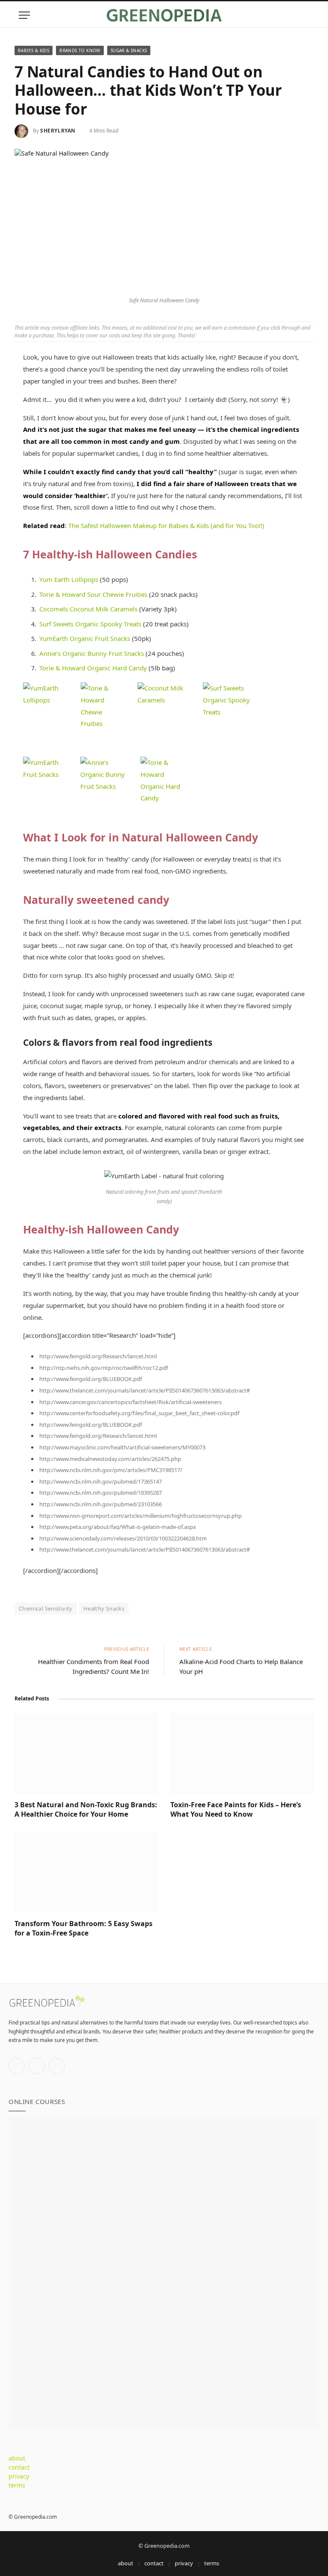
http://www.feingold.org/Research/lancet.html (98, 1356)
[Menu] (24, 15)
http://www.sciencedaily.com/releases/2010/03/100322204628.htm (123, 1538)
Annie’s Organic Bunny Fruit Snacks (92, 653)
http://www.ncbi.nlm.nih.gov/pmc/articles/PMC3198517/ (111, 1470)
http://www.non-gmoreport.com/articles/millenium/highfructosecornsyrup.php (141, 1516)
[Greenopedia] (164, 15)
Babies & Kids (34, 50)
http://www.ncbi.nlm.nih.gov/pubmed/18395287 (101, 1493)
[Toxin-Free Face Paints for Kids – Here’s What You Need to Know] (242, 1753)
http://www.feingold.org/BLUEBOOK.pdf (91, 1379)
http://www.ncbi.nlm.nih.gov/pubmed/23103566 (101, 1504)
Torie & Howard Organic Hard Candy (93, 668)
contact (19, 2467)
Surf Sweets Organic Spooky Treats (90, 624)
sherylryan (58, 131)
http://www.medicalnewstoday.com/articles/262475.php (110, 1459)
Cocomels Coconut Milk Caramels (88, 609)
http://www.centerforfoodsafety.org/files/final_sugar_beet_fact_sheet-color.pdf (139, 1413)
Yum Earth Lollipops (69, 579)
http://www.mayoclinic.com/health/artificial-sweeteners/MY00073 (122, 1447)
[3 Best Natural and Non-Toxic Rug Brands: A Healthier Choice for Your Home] (86, 1753)
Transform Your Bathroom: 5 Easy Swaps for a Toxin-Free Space (83, 1928)
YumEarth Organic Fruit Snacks (85, 638)
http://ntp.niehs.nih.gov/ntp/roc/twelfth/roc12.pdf (104, 1368)
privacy (19, 2476)
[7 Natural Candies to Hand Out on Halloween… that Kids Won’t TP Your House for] (164, 220)
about (17, 2458)
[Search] (305, 15)
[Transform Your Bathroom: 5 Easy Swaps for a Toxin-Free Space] (86, 1872)
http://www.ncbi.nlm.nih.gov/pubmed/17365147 (101, 1481)
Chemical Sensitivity (46, 1608)
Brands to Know (80, 50)
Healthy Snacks (104, 1608)
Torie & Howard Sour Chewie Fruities (93, 594)
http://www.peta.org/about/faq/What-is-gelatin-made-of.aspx (118, 1527)
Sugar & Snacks (129, 50)
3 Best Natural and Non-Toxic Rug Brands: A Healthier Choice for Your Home (86, 1810)
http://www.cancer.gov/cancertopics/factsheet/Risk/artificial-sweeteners (130, 1402)
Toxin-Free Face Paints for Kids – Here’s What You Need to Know (236, 1810)
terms (17, 2485)
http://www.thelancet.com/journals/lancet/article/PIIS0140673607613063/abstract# (145, 1390)
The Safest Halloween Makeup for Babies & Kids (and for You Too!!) (166, 525)
